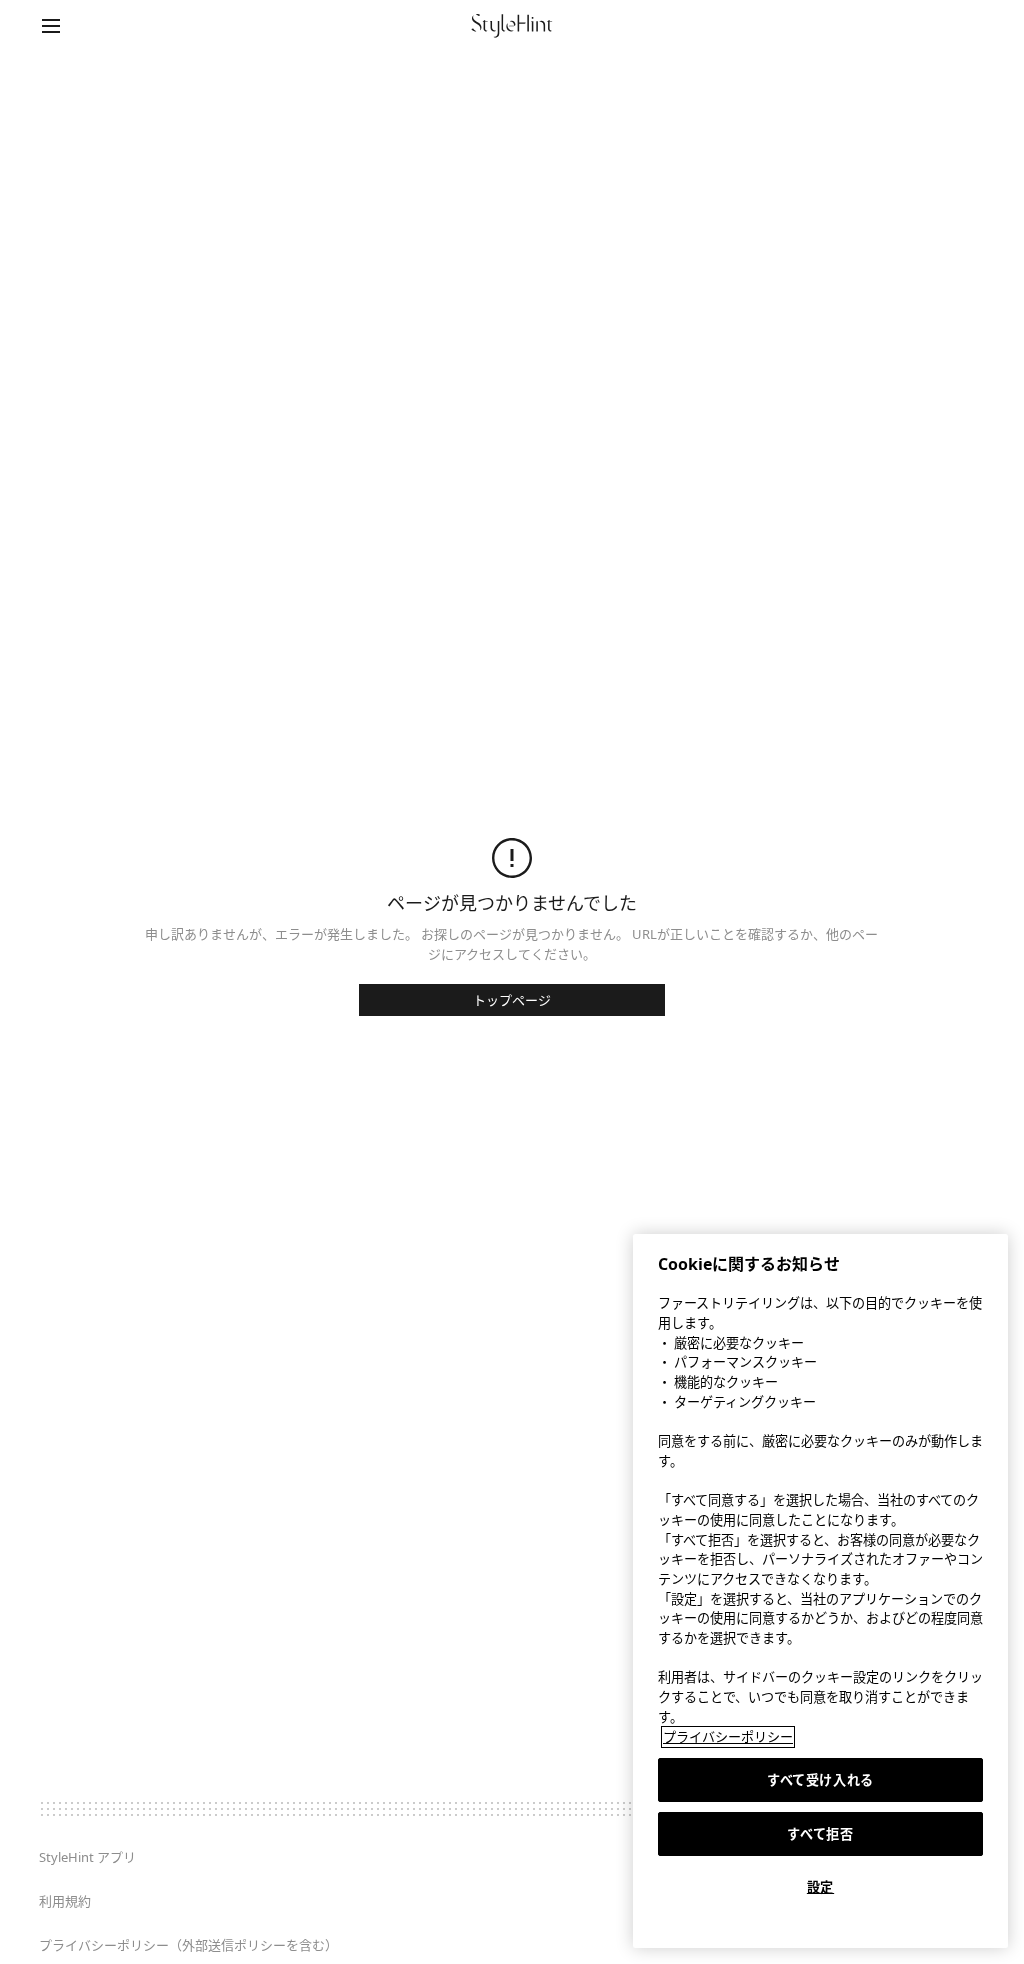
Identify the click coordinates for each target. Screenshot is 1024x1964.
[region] (820, 1591)
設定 (820, 1887)
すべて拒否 (820, 1834)
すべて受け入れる (820, 1780)
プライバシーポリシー (728, 1737)
